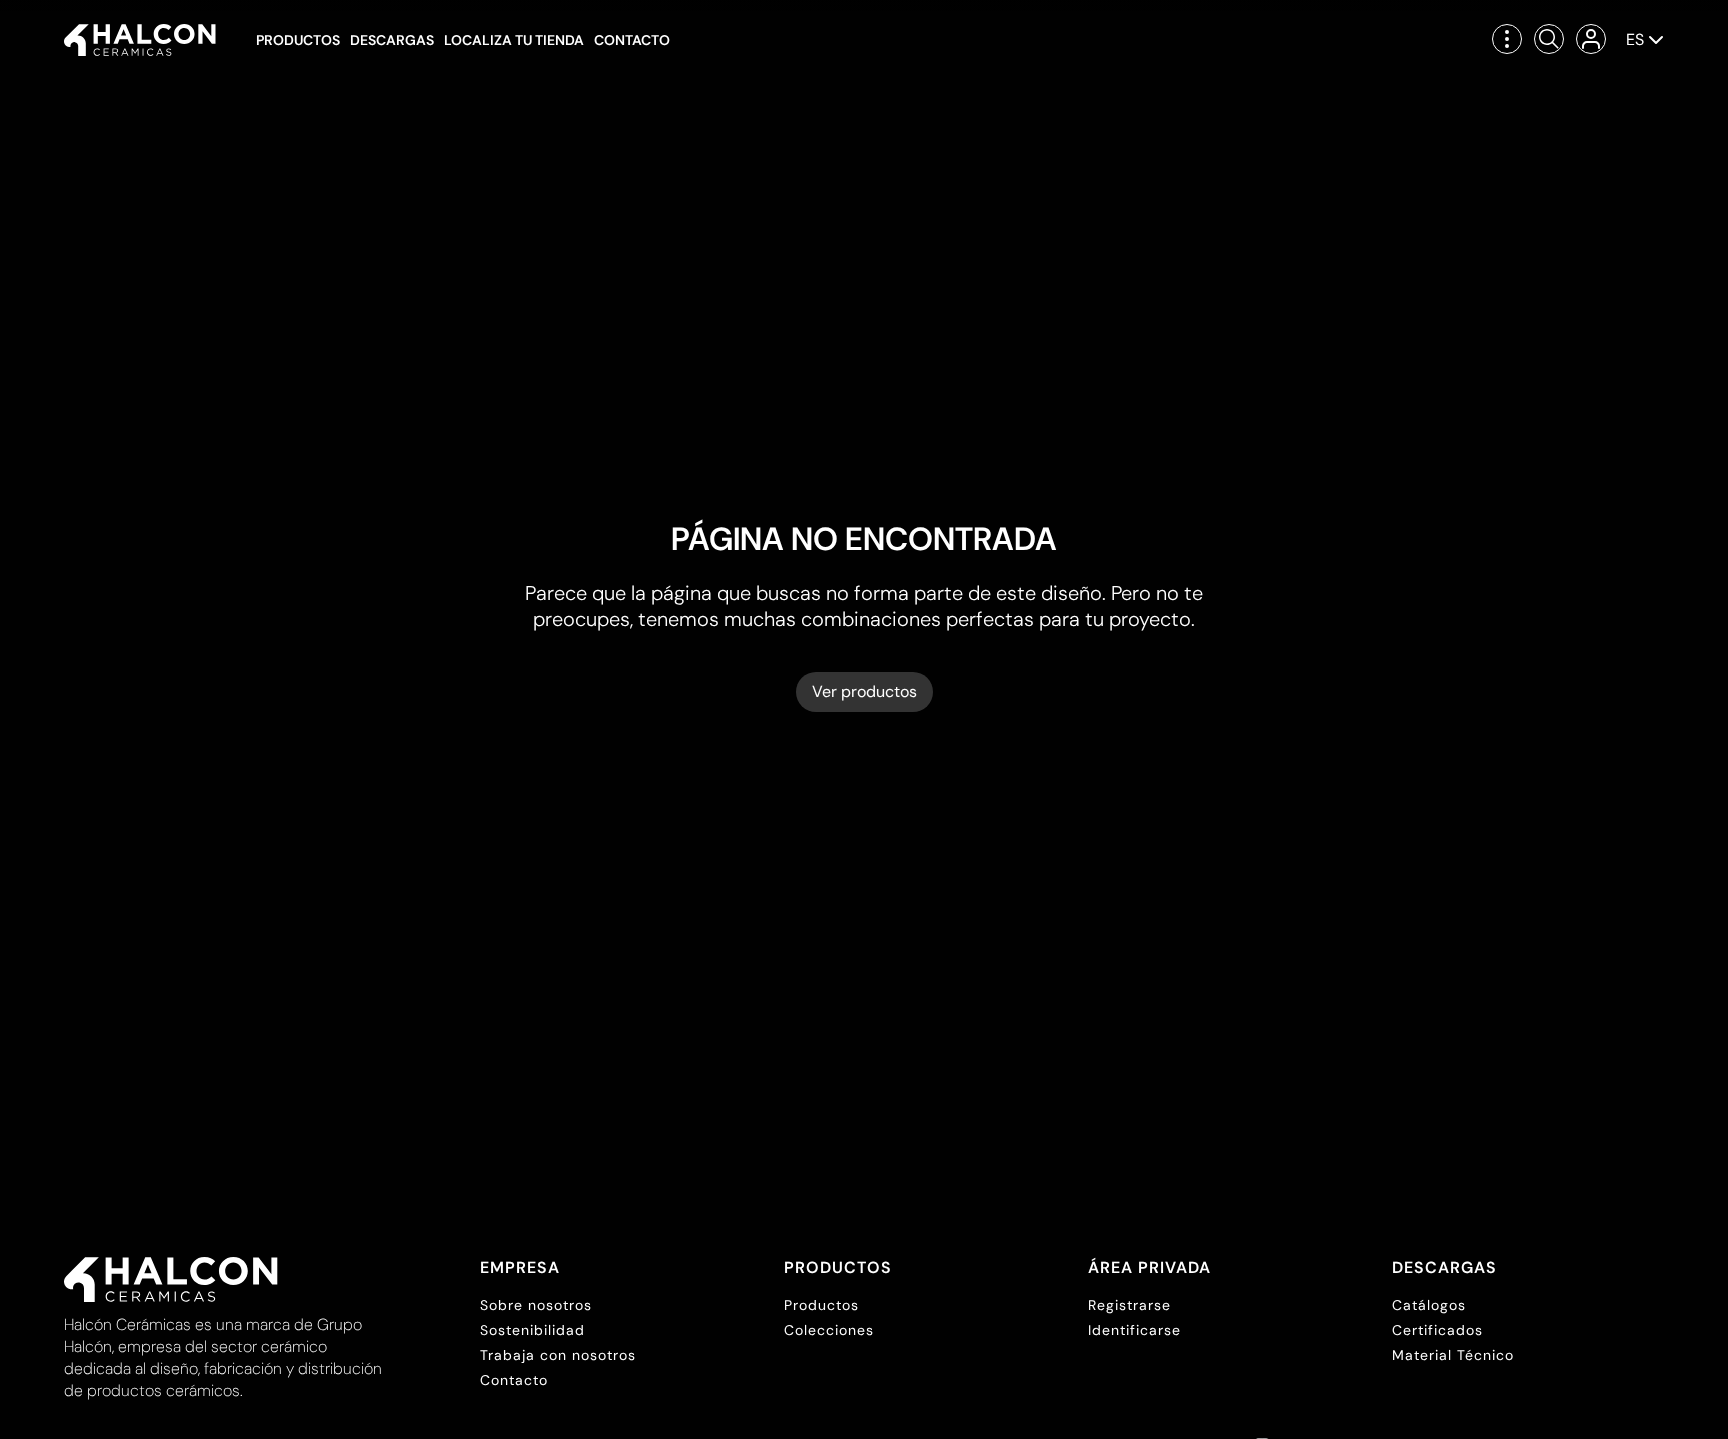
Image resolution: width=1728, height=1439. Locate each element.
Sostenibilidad (532, 1330)
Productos (298, 40)
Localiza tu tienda (514, 40)
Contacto (632, 40)
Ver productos (864, 691)
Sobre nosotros (536, 1305)
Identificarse (1134, 1330)
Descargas (392, 40)
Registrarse (1129, 1305)
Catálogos (1429, 1305)
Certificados (1437, 1330)
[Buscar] (1549, 39)
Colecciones (829, 1330)
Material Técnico (1453, 1355)
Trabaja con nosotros (558, 1355)
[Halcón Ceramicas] (140, 40)
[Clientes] (1591, 39)
